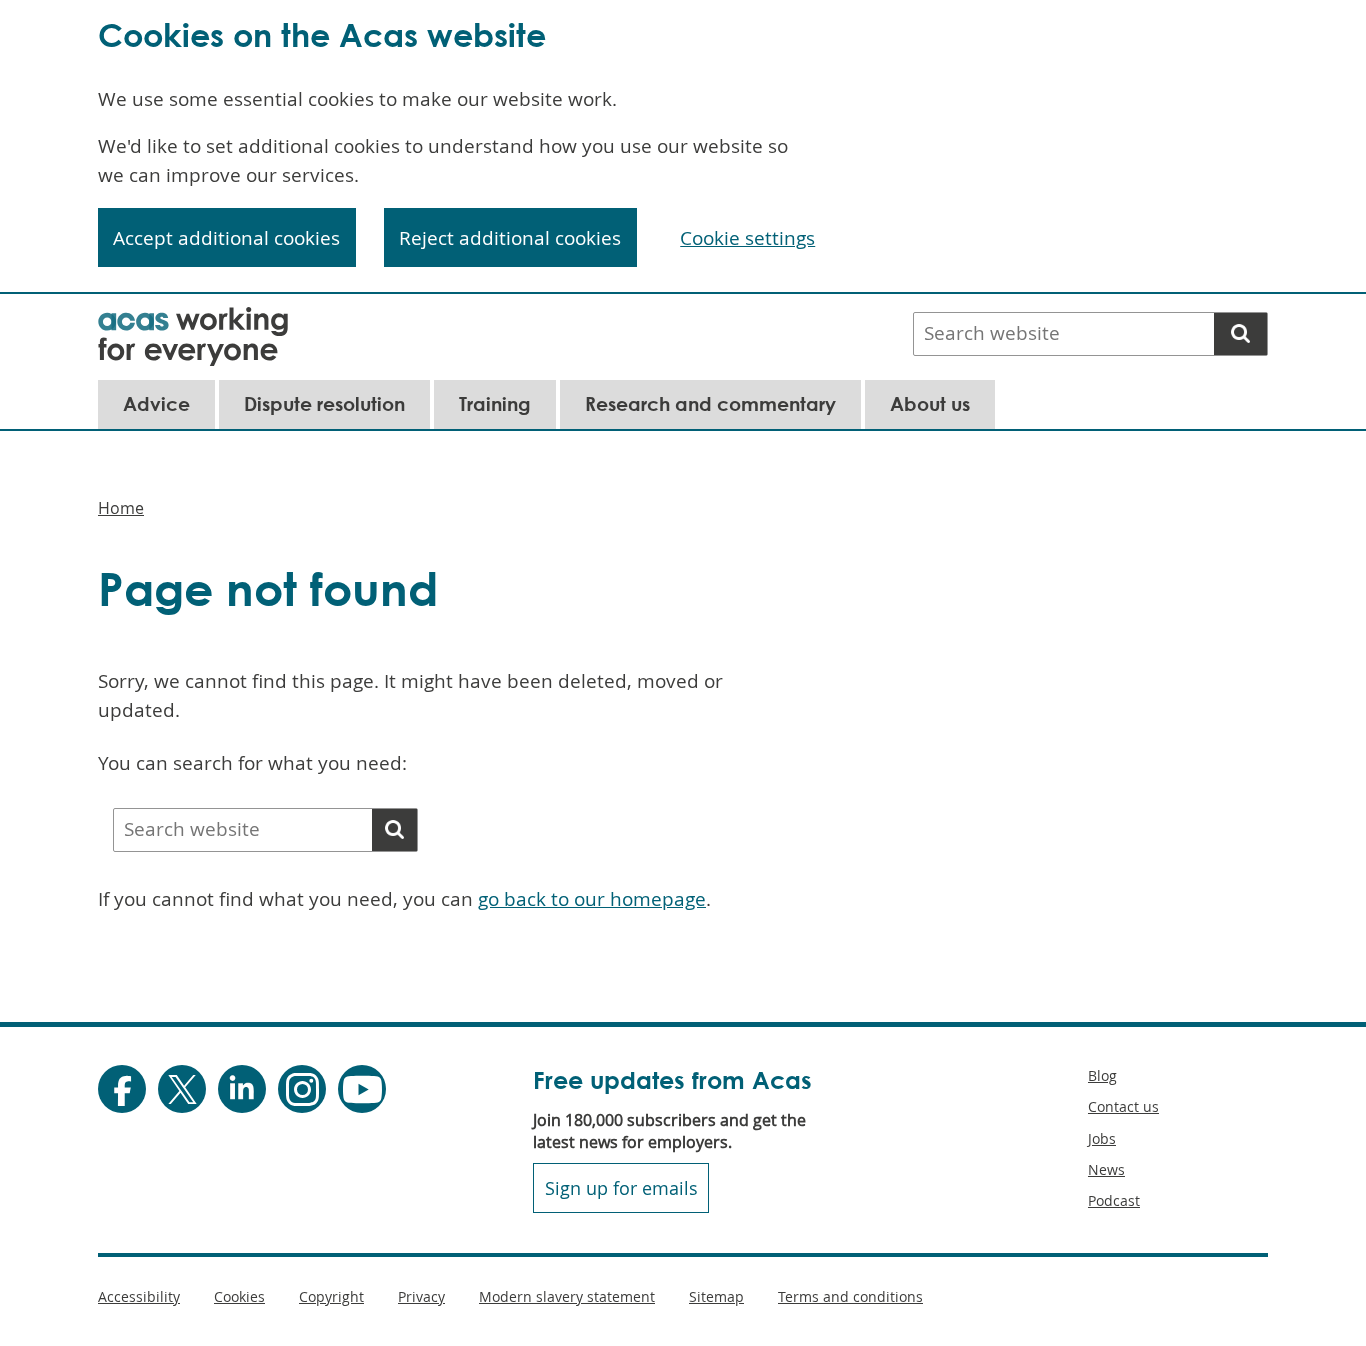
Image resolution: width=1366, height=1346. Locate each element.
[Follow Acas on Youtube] (362, 1089)
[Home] (193, 320)
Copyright (331, 1296)
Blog (1102, 1075)
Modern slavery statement (567, 1296)
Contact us (1123, 1106)
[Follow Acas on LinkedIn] (242, 1089)
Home (121, 508)
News (1106, 1169)
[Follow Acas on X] (182, 1089)
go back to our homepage (592, 899)
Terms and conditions (850, 1296)
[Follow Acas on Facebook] (122, 1089)
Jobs (1102, 1138)
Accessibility (139, 1296)
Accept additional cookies (226, 238)
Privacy (421, 1296)
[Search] (1240, 334)
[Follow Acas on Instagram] (302, 1089)
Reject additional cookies (510, 238)
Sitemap (716, 1296)
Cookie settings (747, 238)
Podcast (1114, 1200)
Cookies (239, 1296)
